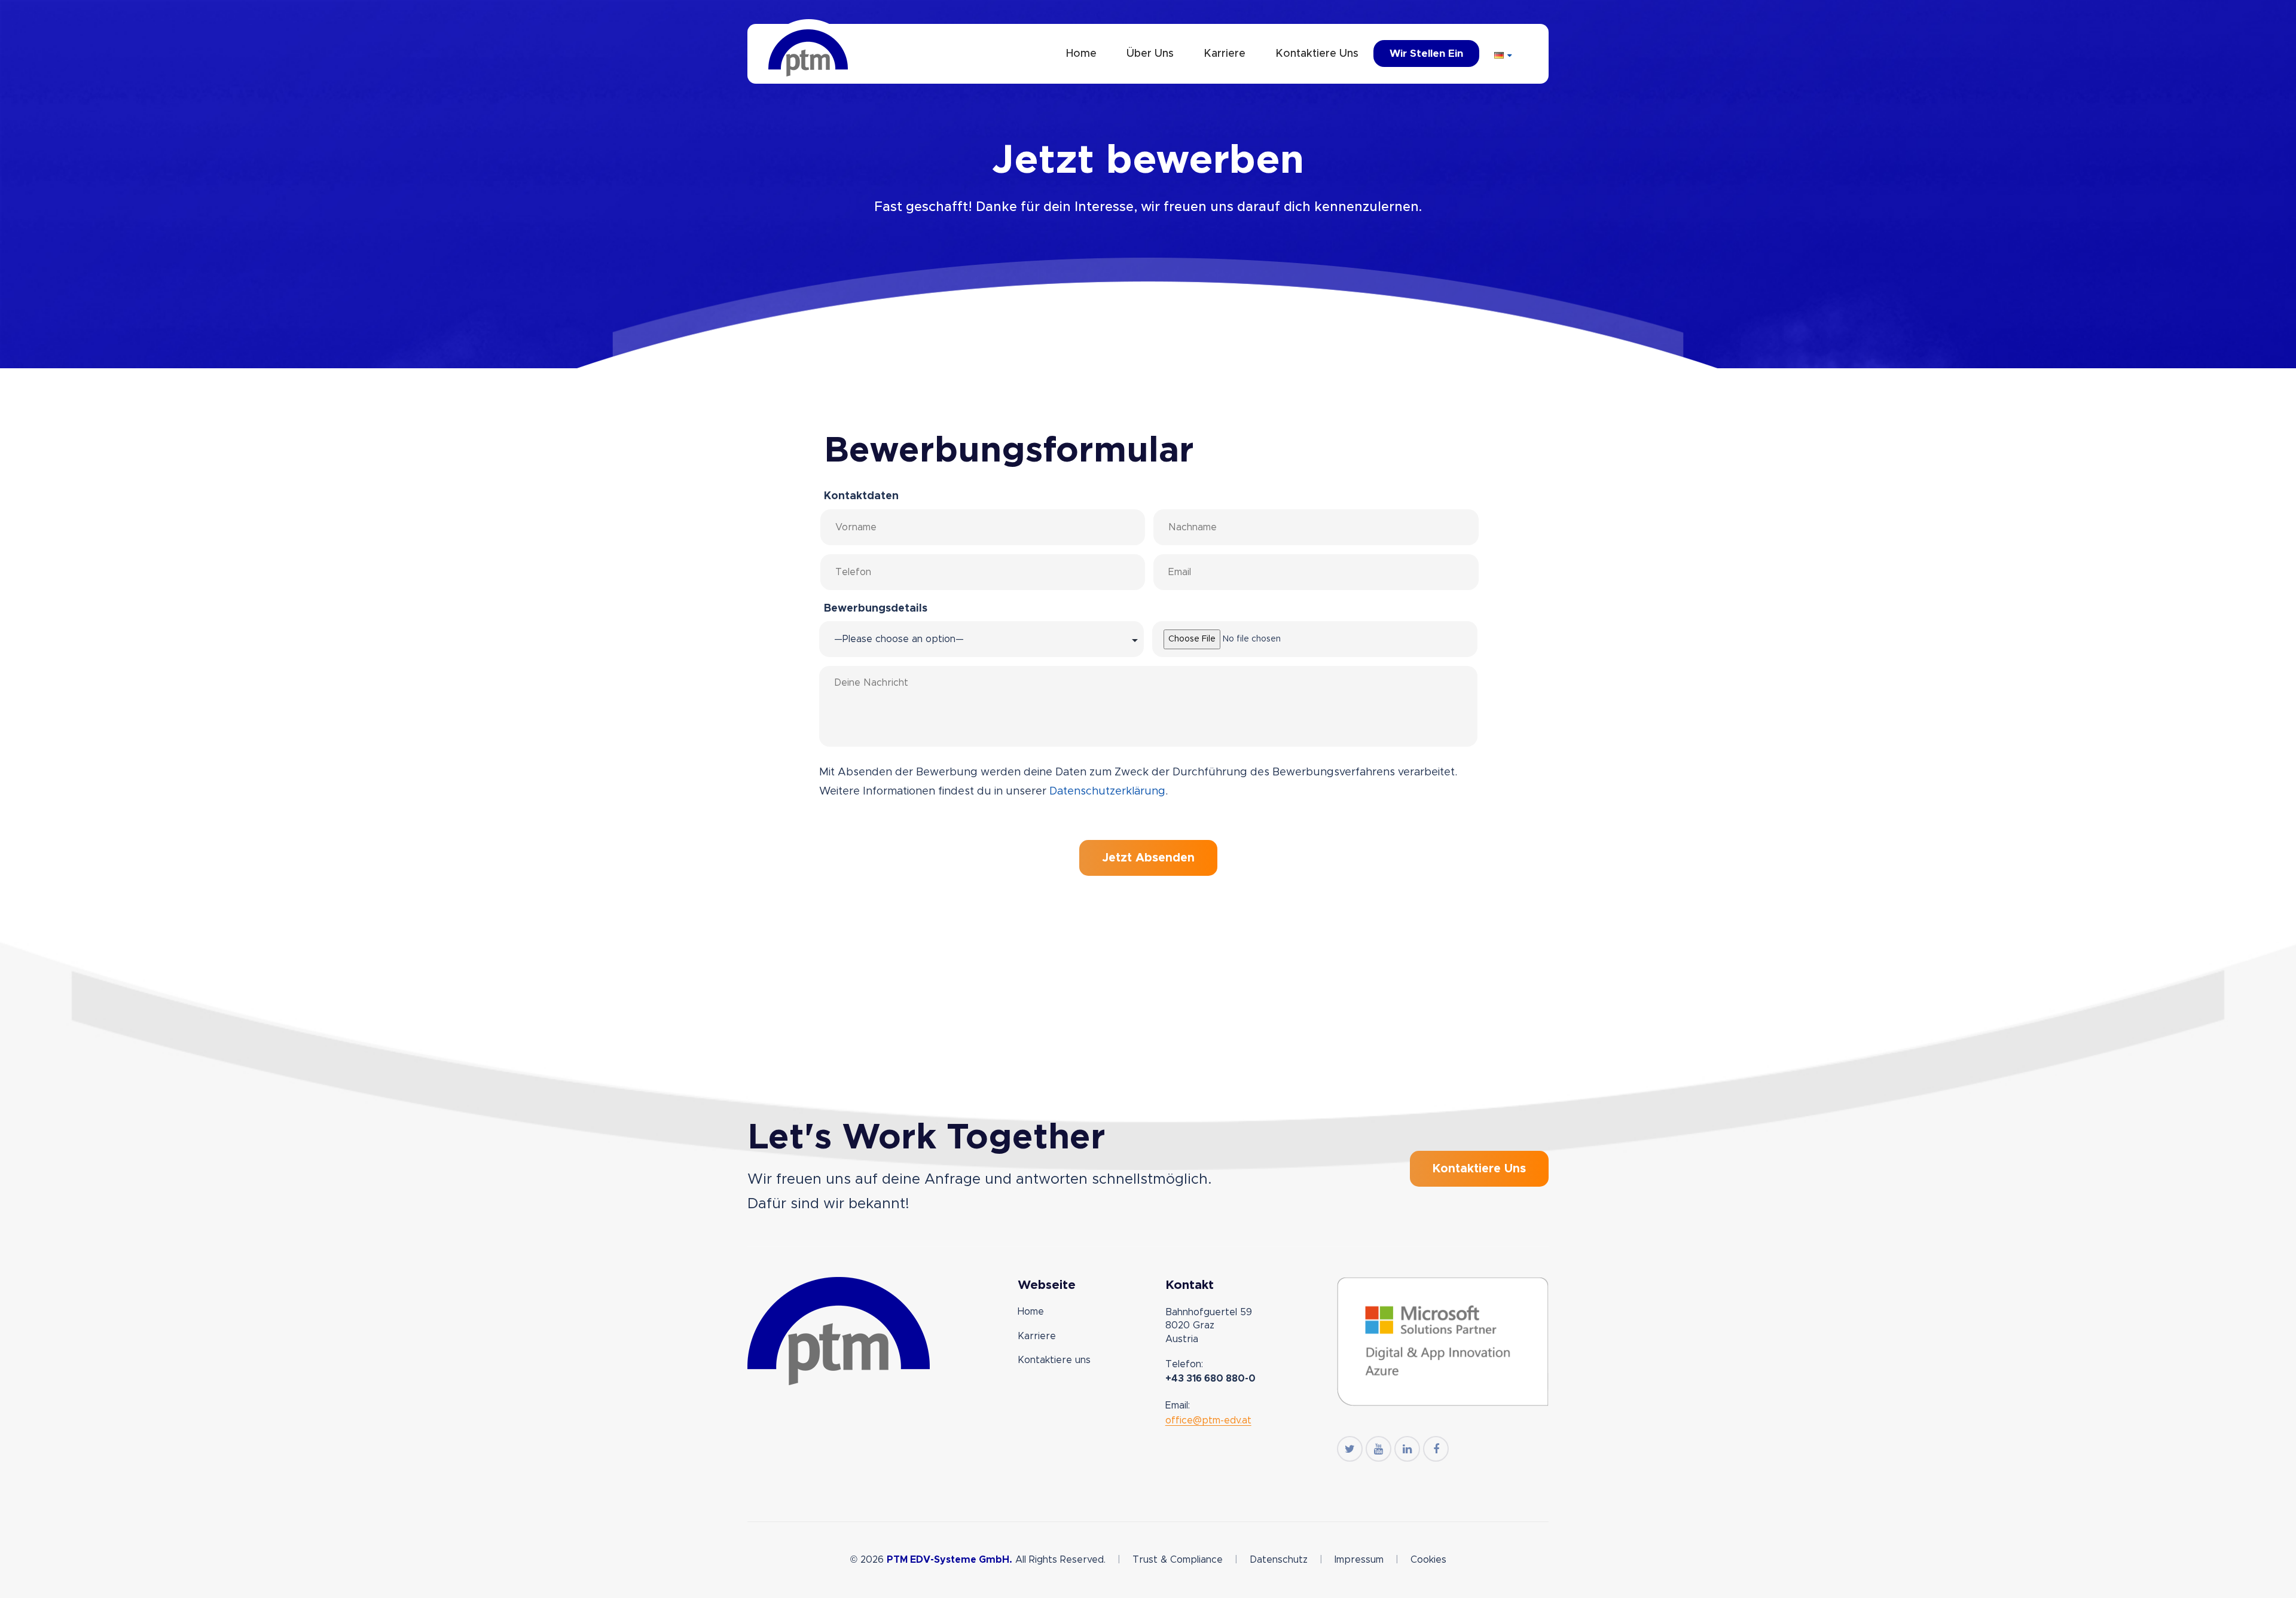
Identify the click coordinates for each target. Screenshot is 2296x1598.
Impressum (1359, 1560)
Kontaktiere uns (1317, 54)
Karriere (1225, 54)
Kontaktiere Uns (1479, 1169)
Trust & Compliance (1178, 1560)
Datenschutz (1279, 1560)
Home (1081, 54)
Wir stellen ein (1426, 54)
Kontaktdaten (861, 496)
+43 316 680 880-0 (1210, 1379)
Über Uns (1150, 54)
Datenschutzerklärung (1107, 792)
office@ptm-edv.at (1208, 1420)
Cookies (1428, 1560)
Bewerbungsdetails (876, 609)
